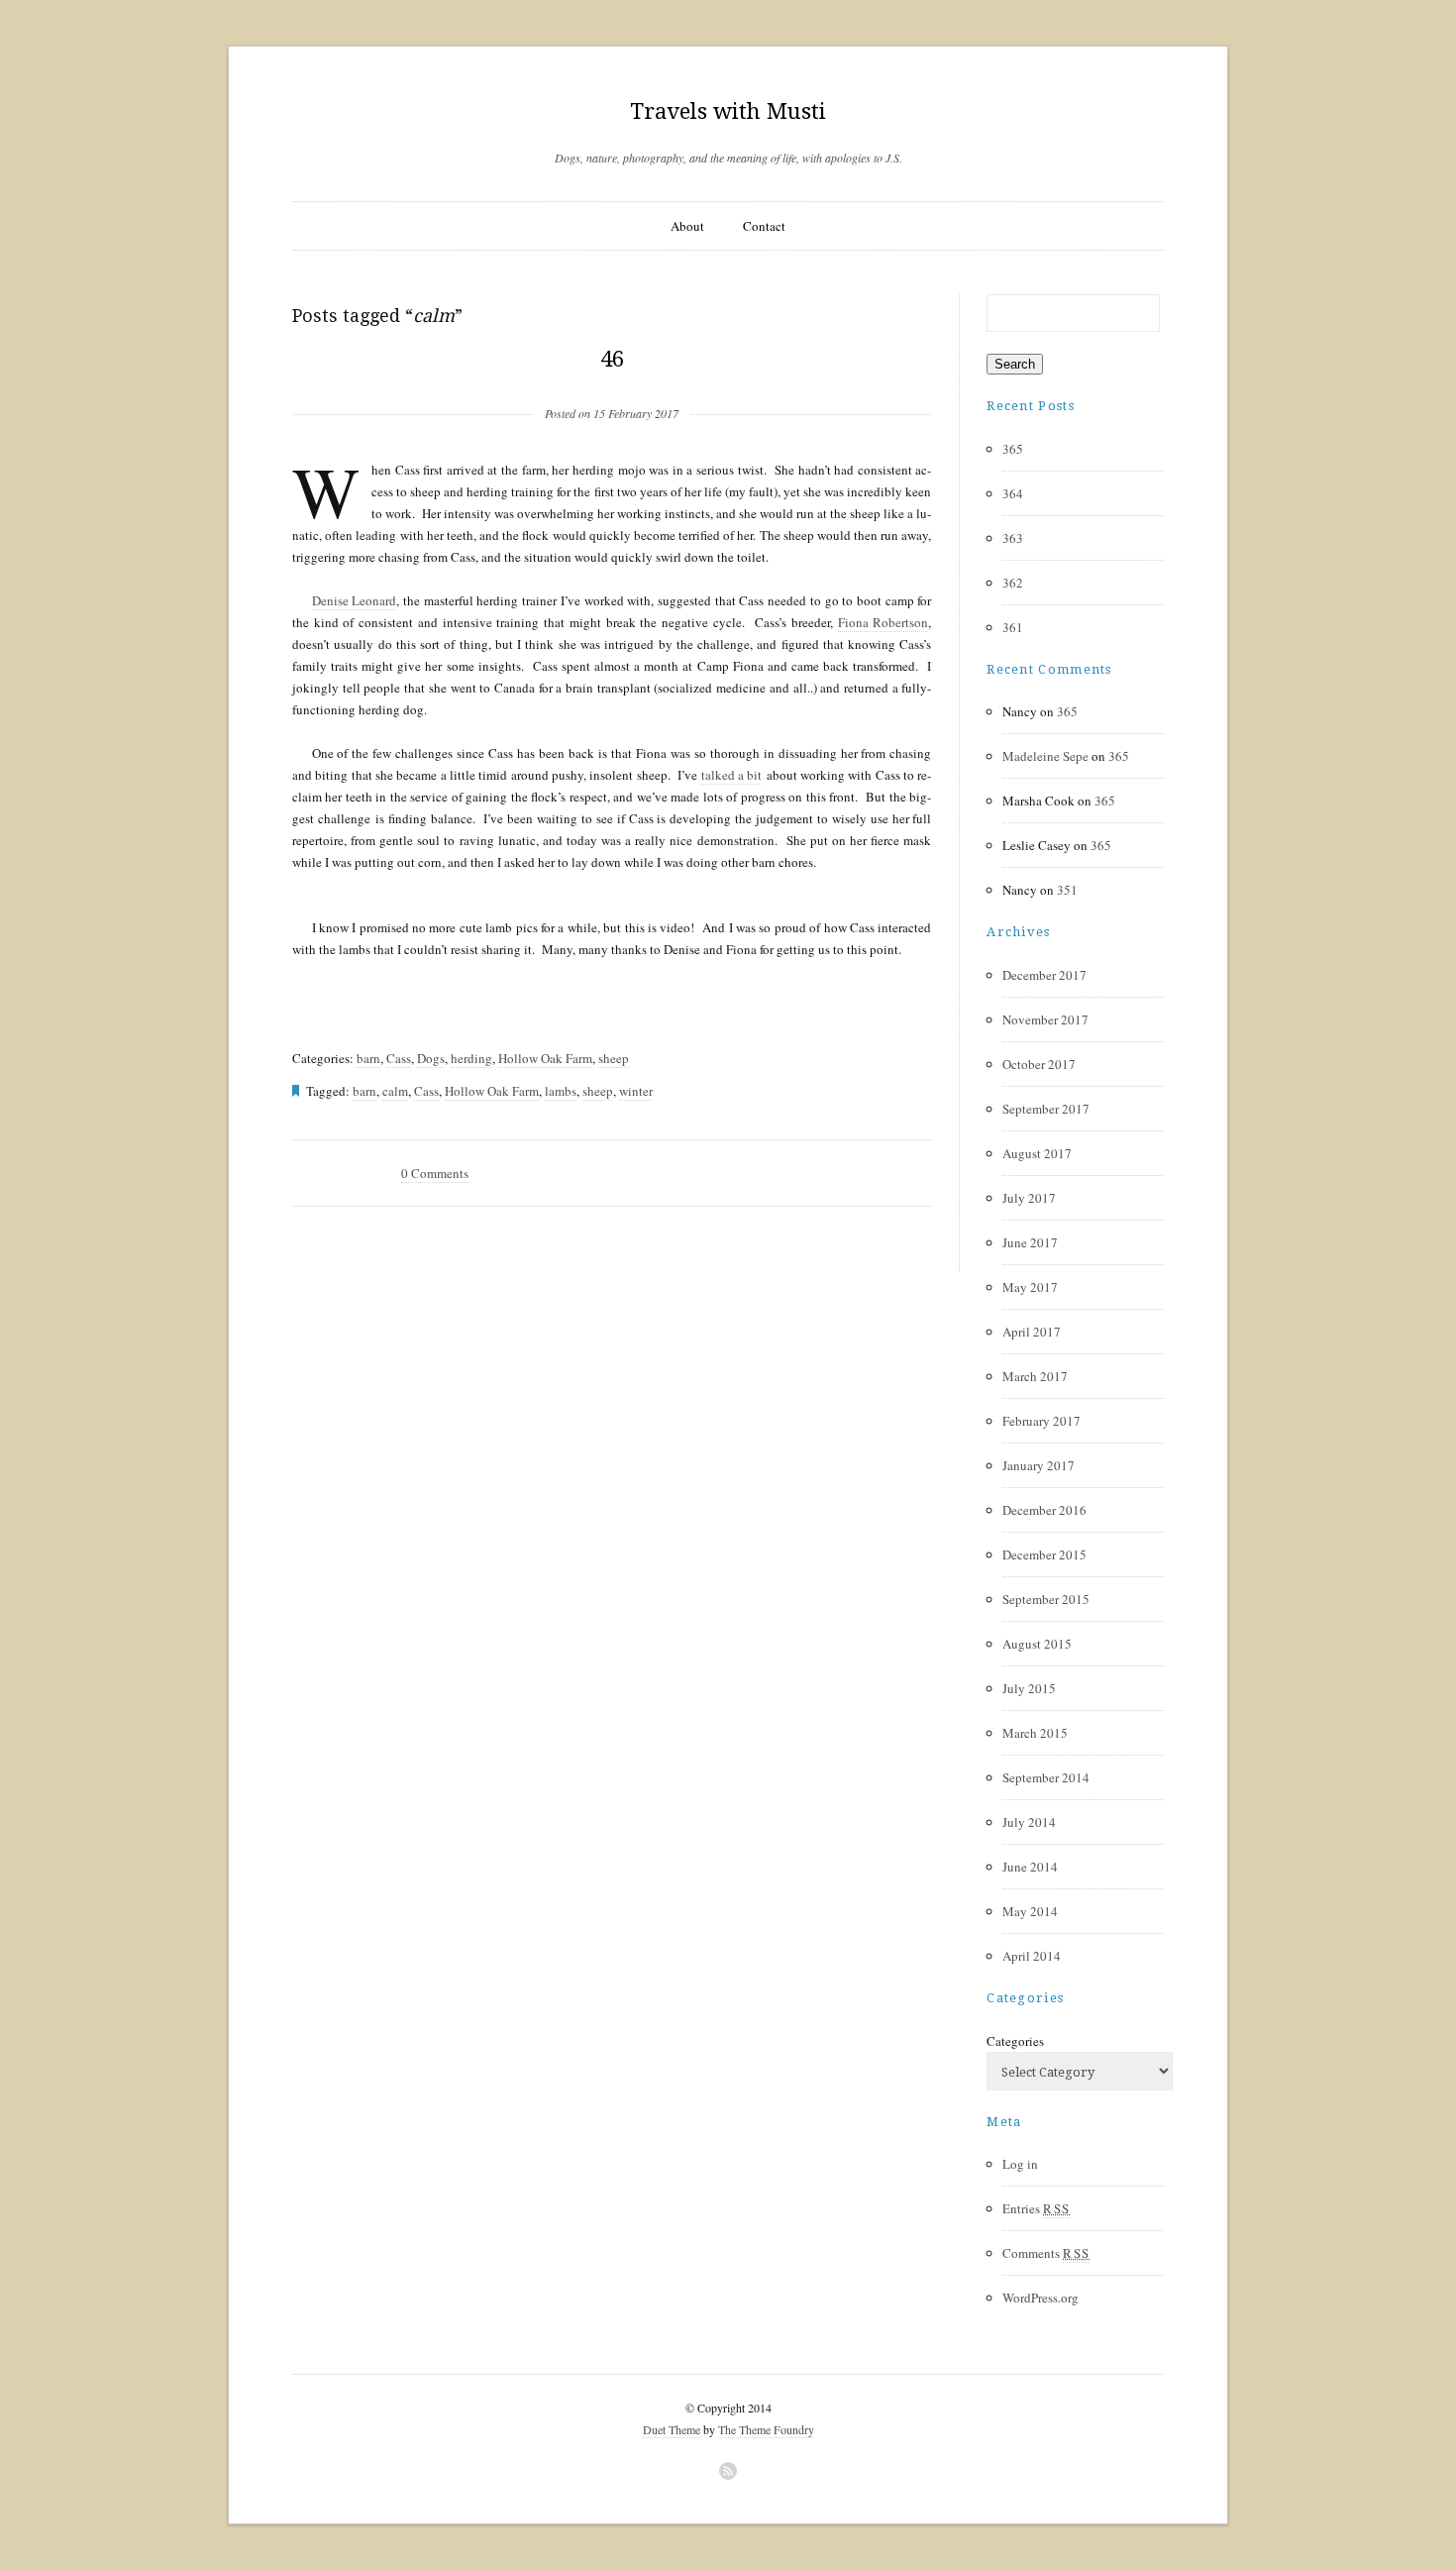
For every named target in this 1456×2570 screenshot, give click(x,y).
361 (1013, 627)
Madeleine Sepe (1045, 756)
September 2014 (1046, 1777)
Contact (764, 226)
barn (368, 1058)
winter (636, 1091)
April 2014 (1032, 1956)
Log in (1020, 2164)
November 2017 (1045, 1019)
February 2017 (1041, 1421)
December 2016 (1044, 1510)
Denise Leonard (355, 600)
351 (1067, 890)
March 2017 (1035, 1376)
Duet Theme (672, 2429)
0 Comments (435, 1173)
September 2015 (1046, 1599)
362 (1013, 583)
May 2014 (1030, 1911)
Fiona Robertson (884, 622)
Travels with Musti (728, 111)
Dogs (431, 1058)
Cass (399, 1058)
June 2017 (1030, 1242)
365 (1013, 449)
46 (612, 359)
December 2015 (1044, 1554)
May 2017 (1030, 1287)
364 (1013, 493)
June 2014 (1030, 1867)
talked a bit (732, 775)
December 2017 (1044, 975)
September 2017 (1046, 1109)
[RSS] (728, 2471)
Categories (1015, 2041)
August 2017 (1037, 1153)
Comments (1046, 2253)
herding (471, 1058)
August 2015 (1037, 1644)
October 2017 (1039, 1064)
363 (1013, 538)
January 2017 (1039, 1465)
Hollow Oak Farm (545, 1058)
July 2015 (1029, 1688)
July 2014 (1029, 1822)
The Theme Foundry (766, 2429)
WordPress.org (1040, 2298)
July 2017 (1029, 1198)
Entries (1036, 2208)
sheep (614, 1058)
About (687, 226)
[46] (612, 381)
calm (395, 1091)
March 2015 (1035, 1733)
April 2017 (1032, 1332)
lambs (561, 1091)
